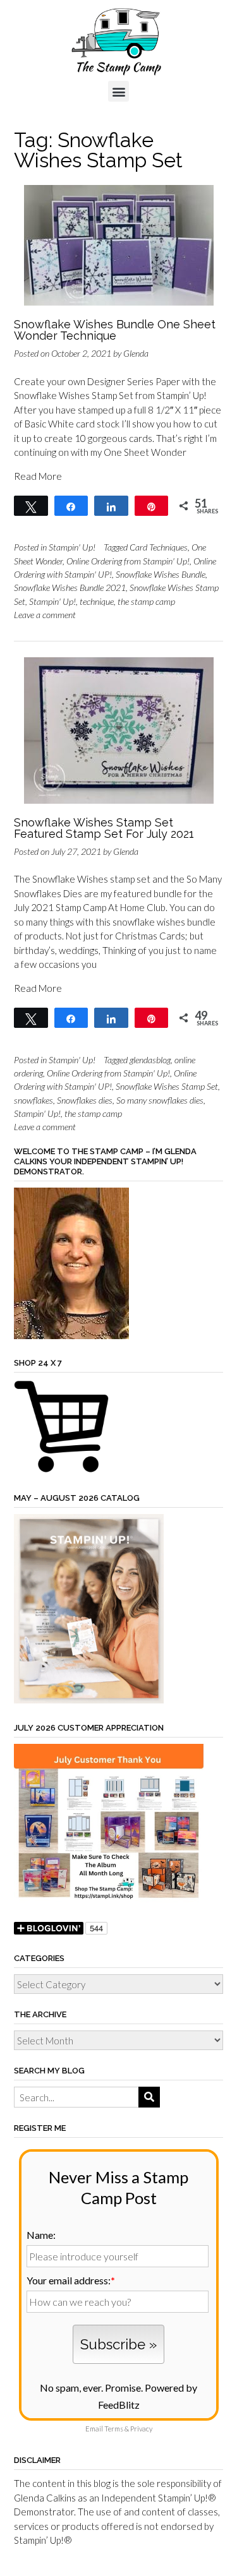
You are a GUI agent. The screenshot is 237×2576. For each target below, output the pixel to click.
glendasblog (150, 1060)
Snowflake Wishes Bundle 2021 (70, 587)
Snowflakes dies (85, 1100)
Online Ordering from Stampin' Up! (128, 561)
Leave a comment (45, 615)
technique (97, 601)
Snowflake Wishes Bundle (161, 574)
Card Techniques (159, 547)
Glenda (136, 353)
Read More (38, 476)
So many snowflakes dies (160, 1100)
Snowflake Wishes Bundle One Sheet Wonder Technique (115, 330)
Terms (114, 2429)
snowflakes (33, 1100)
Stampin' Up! (72, 547)
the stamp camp (146, 601)
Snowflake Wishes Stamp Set (167, 1086)
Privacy (141, 2429)
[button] (118, 91)
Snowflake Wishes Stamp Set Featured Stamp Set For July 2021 (104, 828)
